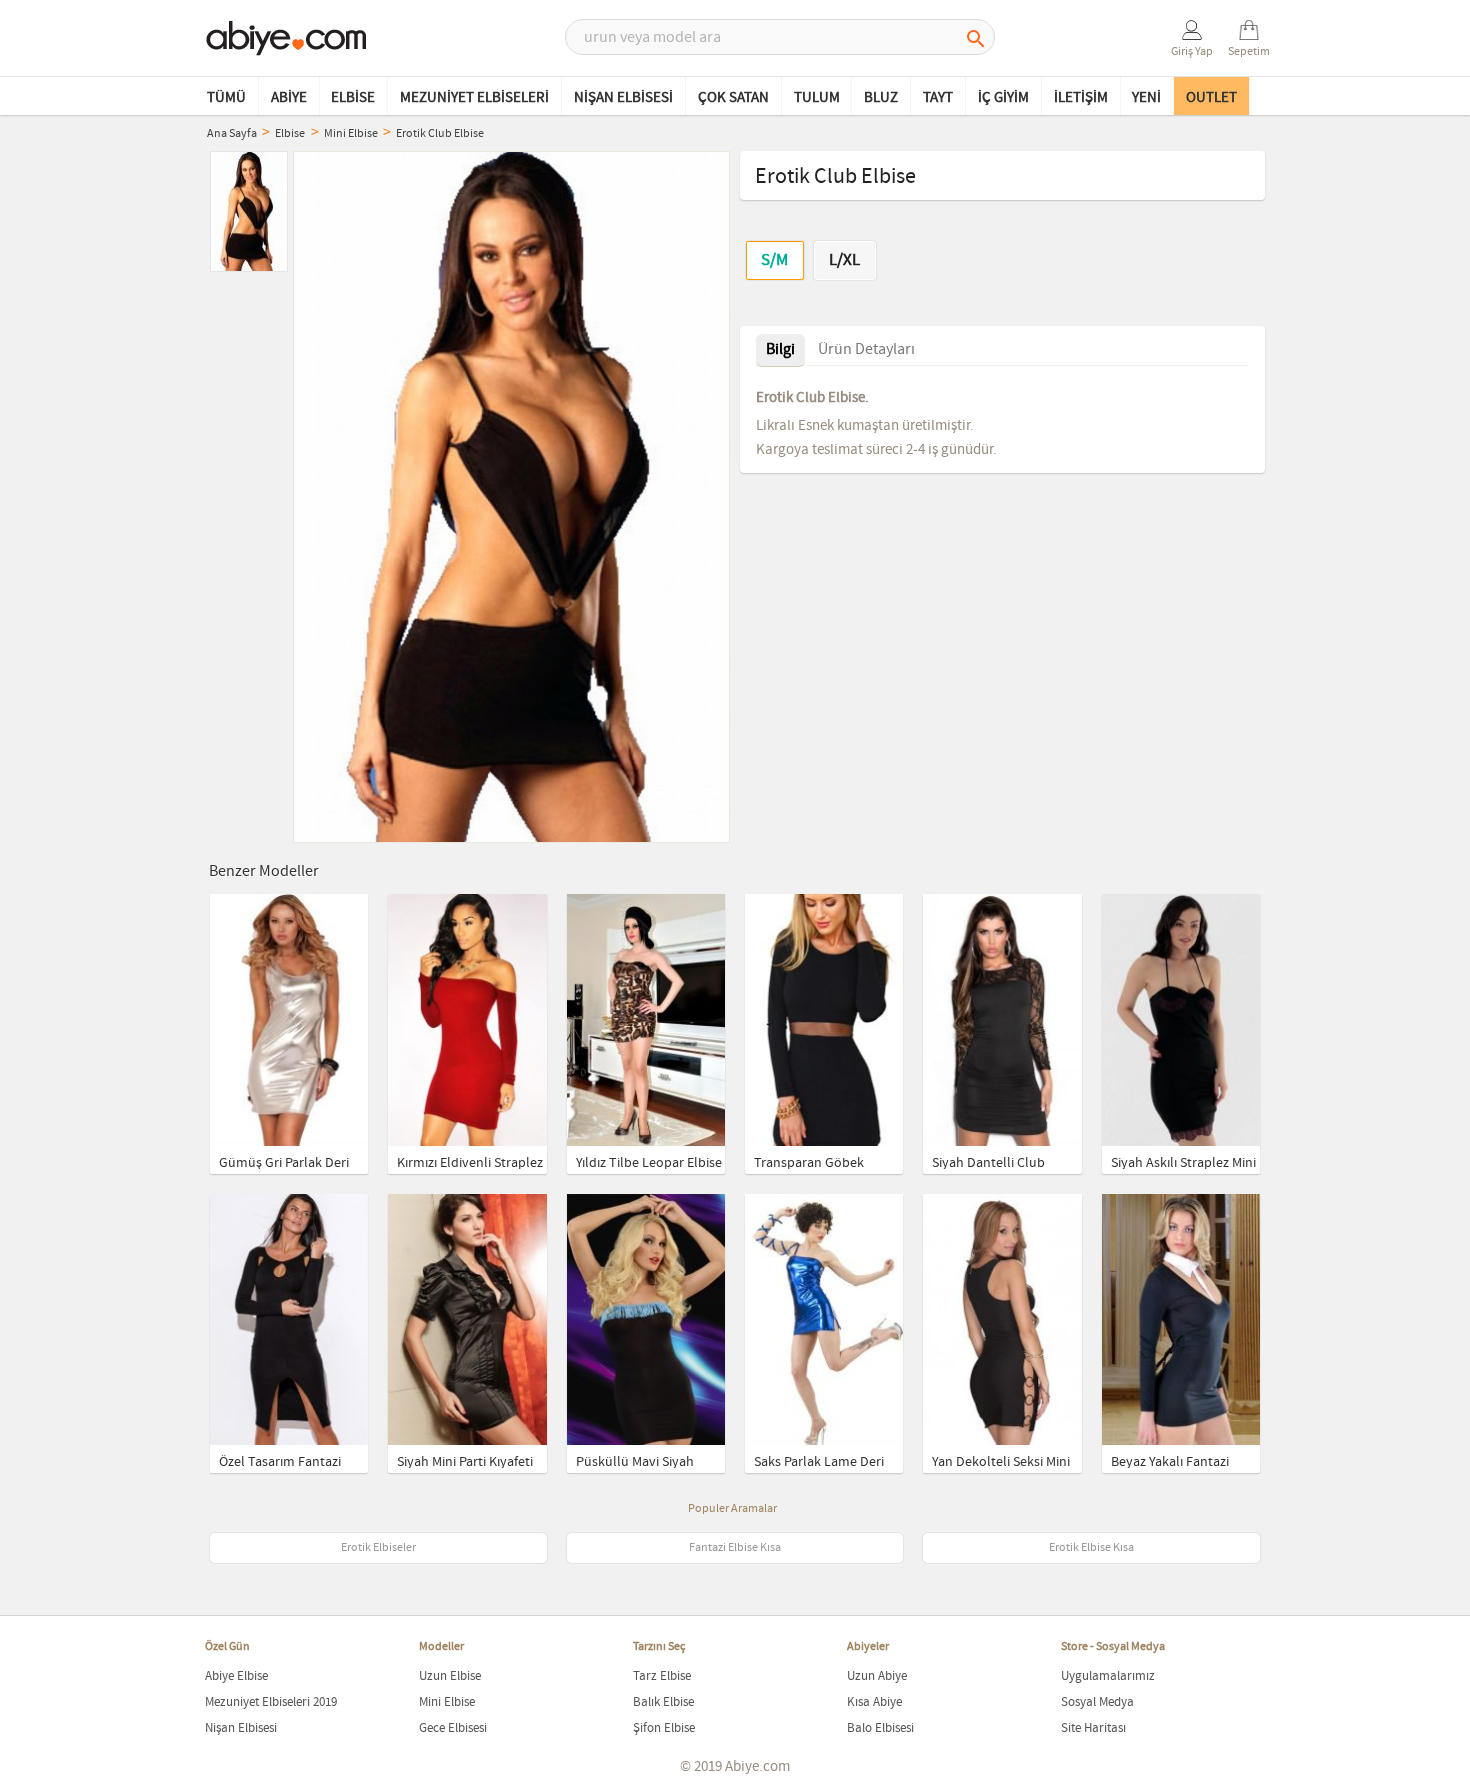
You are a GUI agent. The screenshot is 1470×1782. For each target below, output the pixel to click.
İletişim (1081, 98)
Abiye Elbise (236, 1676)
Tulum (817, 98)
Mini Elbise (447, 1702)
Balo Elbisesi (880, 1728)
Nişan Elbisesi (623, 98)
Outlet (1211, 98)
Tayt (938, 98)
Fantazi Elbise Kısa (735, 1548)
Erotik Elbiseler (378, 1548)
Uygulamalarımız (1108, 1676)
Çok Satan (733, 98)
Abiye (289, 98)
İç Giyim (1003, 98)
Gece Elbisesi (453, 1728)
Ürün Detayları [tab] (866, 349)
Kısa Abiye (874, 1702)
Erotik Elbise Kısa (1091, 1548)
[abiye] (286, 40)
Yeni (1146, 98)
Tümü (226, 98)
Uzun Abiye (877, 1676)
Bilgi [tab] (780, 349)
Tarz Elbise (662, 1676)
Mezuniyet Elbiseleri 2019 (271, 1702)
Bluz (881, 98)
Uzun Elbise (450, 1676)
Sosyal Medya (1097, 1702)
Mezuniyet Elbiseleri (474, 98)
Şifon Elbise (664, 1728)
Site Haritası (1093, 1728)
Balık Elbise (663, 1702)
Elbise (353, 98)
